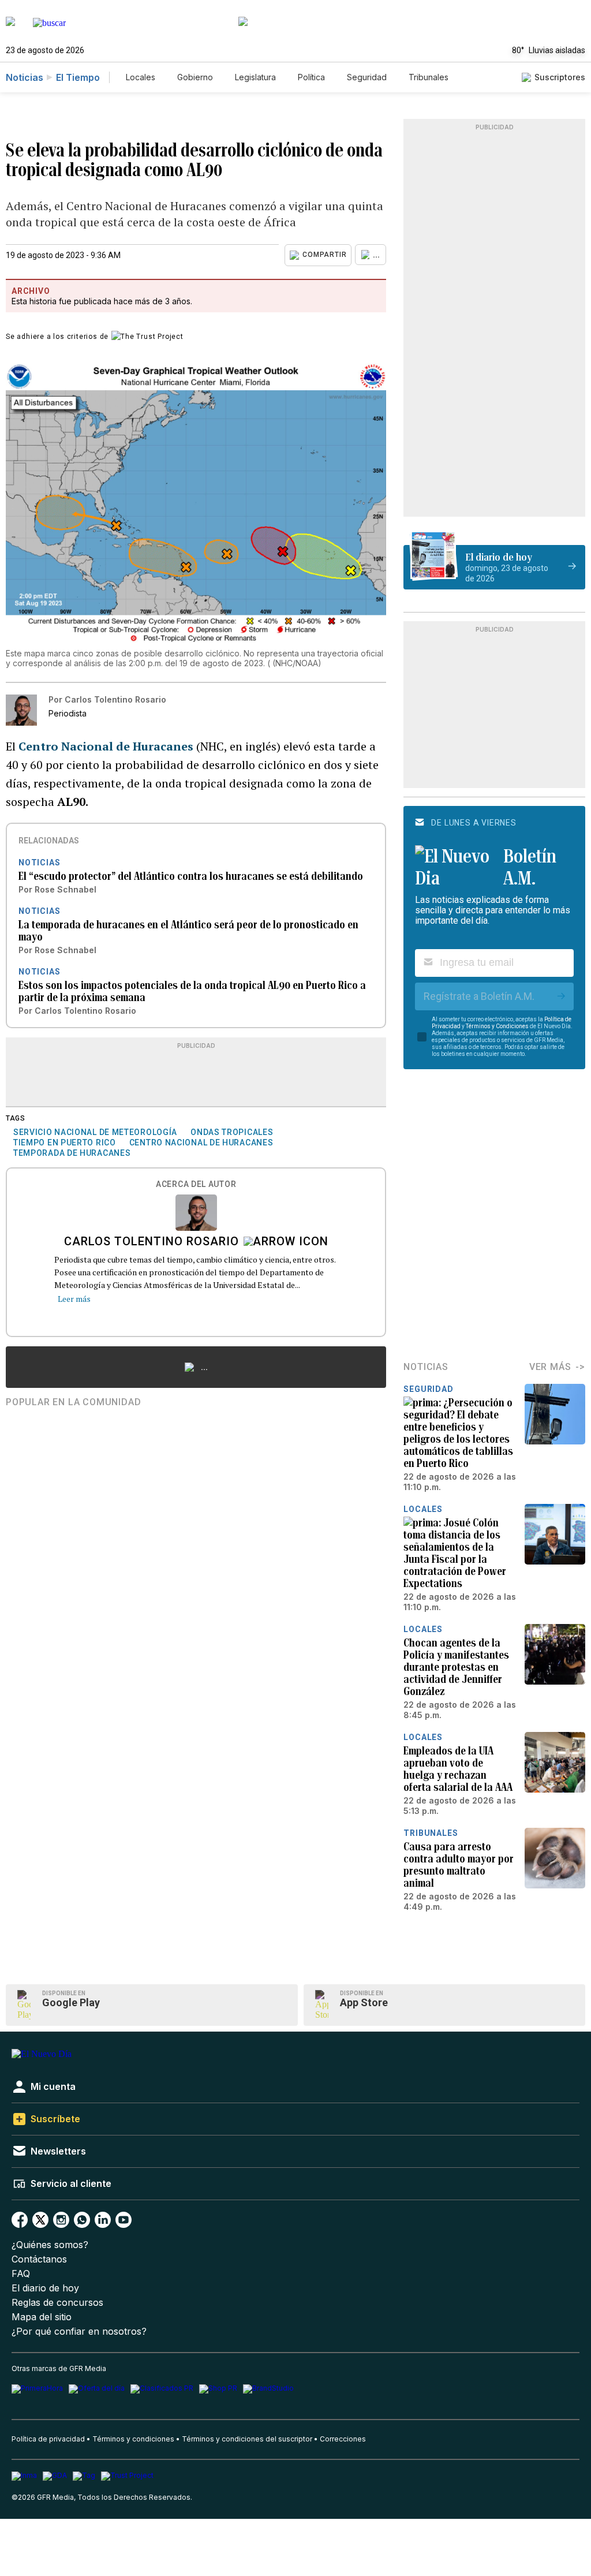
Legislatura (255, 77)
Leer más (74, 1299)
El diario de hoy (45, 2288)
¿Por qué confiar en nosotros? (79, 2332)
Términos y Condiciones (497, 1026)
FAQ (21, 2274)
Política (311, 77)
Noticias (25, 77)
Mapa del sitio (42, 2317)
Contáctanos (39, 2259)
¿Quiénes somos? (50, 2245)
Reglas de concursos (57, 2303)
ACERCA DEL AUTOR (196, 1184)
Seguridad (367, 77)
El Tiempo (78, 77)
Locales (141, 77)
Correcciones (343, 2439)
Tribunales (429, 77)
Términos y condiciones (133, 2439)
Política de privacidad (48, 2439)
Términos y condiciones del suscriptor (247, 2439)
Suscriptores (560, 77)
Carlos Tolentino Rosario (152, 1242)
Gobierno (195, 77)
